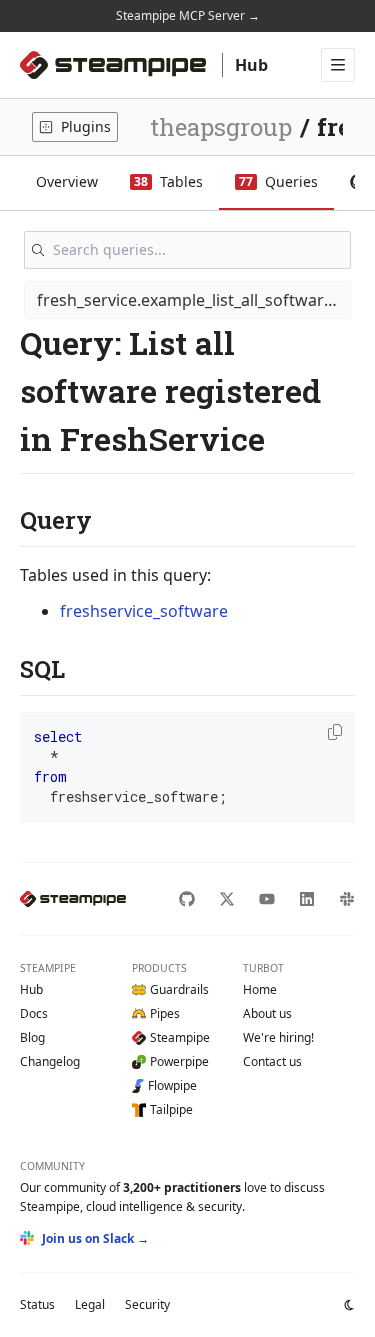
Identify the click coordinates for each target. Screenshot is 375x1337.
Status (37, 1304)
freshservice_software (144, 611)
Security (147, 1304)
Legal (90, 1304)
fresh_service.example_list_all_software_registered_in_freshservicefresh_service (194, 300)
